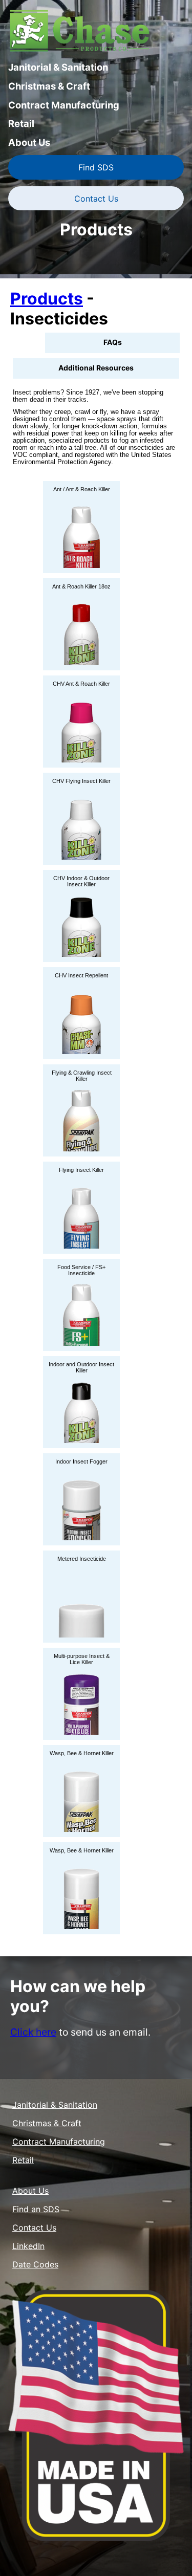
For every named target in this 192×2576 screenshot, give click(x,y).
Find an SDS (36, 2209)
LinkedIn (28, 2246)
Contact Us (96, 199)
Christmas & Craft (49, 86)
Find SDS (96, 167)
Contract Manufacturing (64, 105)
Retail (21, 123)
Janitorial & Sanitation (58, 67)
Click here (33, 2032)
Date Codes (35, 2264)
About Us (29, 142)
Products (47, 299)
